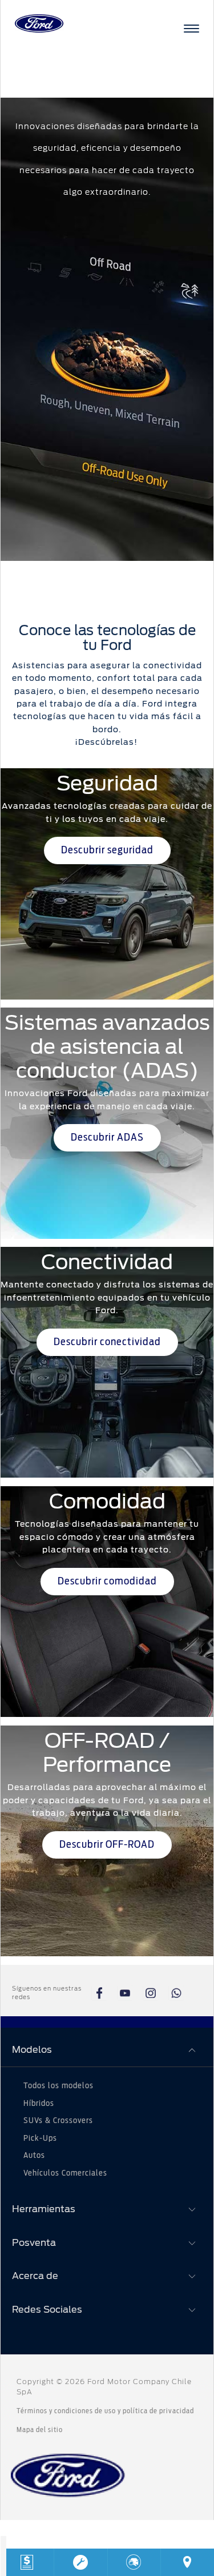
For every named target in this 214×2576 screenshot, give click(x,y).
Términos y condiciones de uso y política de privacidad (105, 2411)
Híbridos (39, 2104)
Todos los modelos (58, 2086)
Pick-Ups (40, 2138)
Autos (34, 2156)
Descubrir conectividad (107, 1342)
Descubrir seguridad (107, 850)
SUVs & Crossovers (58, 2121)
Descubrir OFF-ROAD (107, 1845)
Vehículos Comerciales (65, 2173)
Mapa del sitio (40, 2430)
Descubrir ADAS (107, 1138)
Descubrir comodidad (107, 1582)
